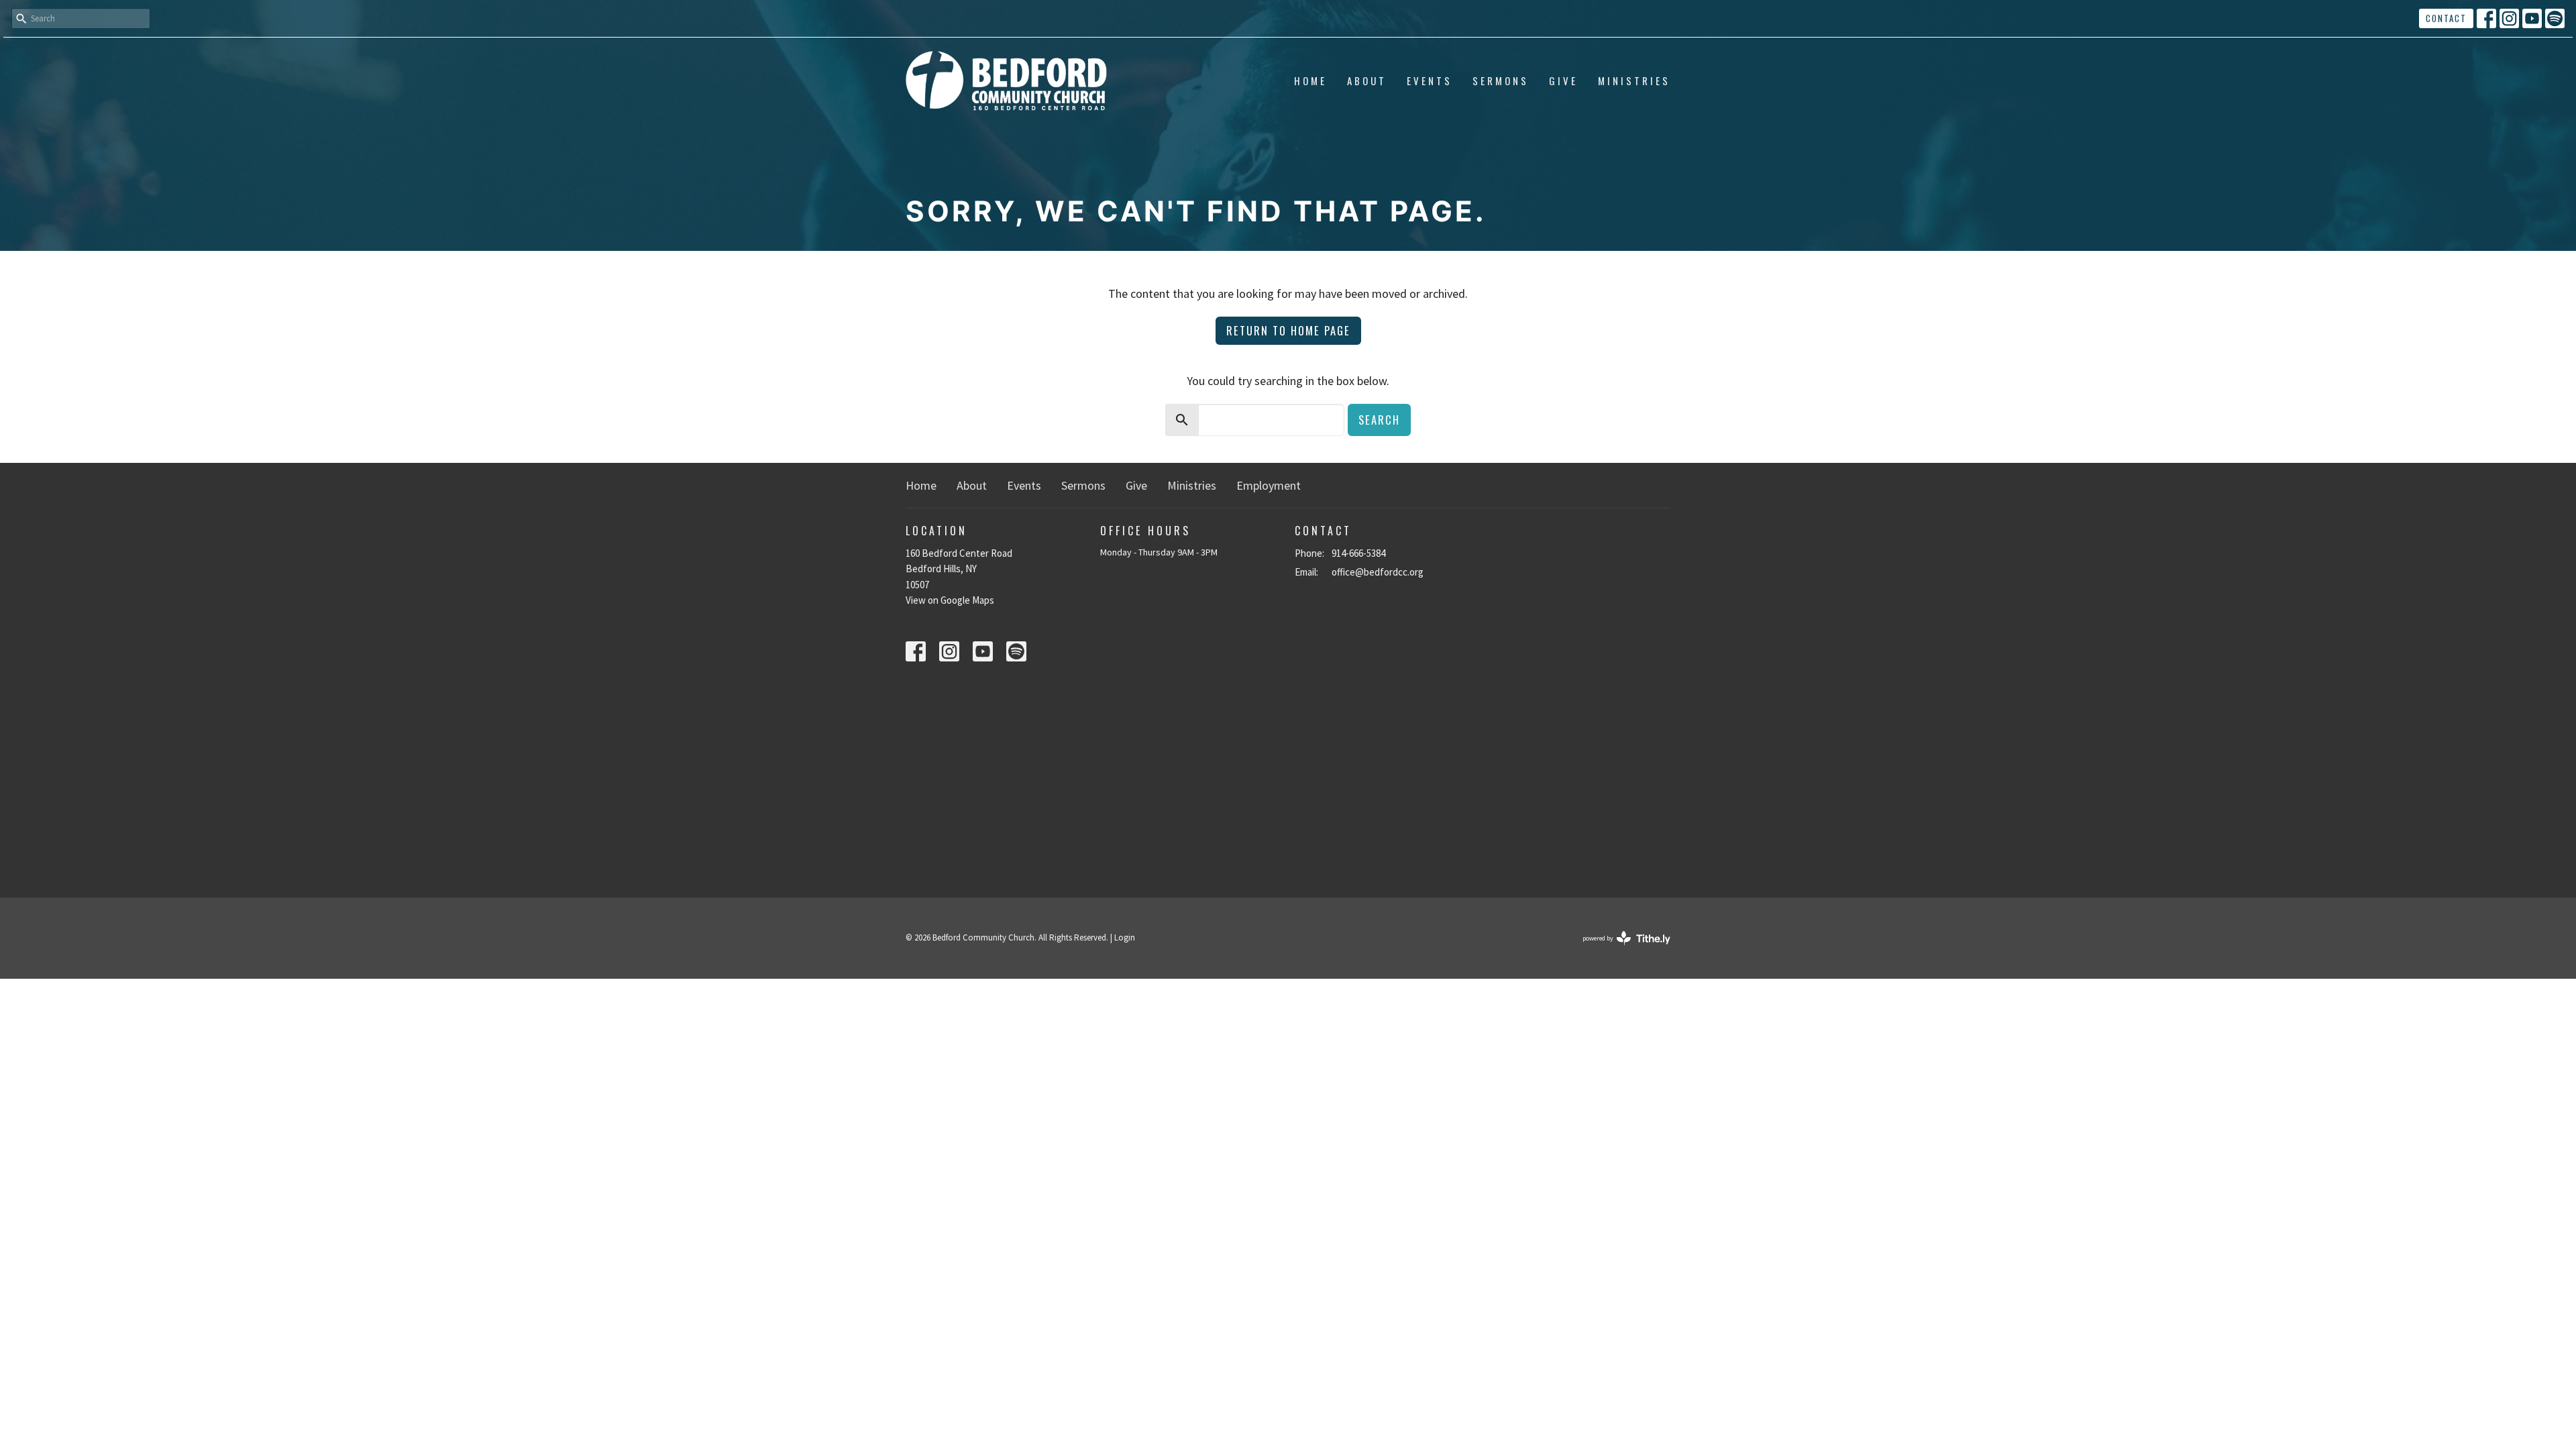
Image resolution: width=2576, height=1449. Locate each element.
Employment (1269, 485)
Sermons (1501, 80)
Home (1310, 80)
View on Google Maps (950, 600)
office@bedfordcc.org (1378, 572)
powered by (1618, 950)
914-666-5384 (1358, 553)
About (1367, 80)
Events (1430, 80)
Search (1379, 420)
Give (1563, 80)
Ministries (1634, 80)
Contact (2446, 18)
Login (1125, 937)
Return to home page (1288, 330)
